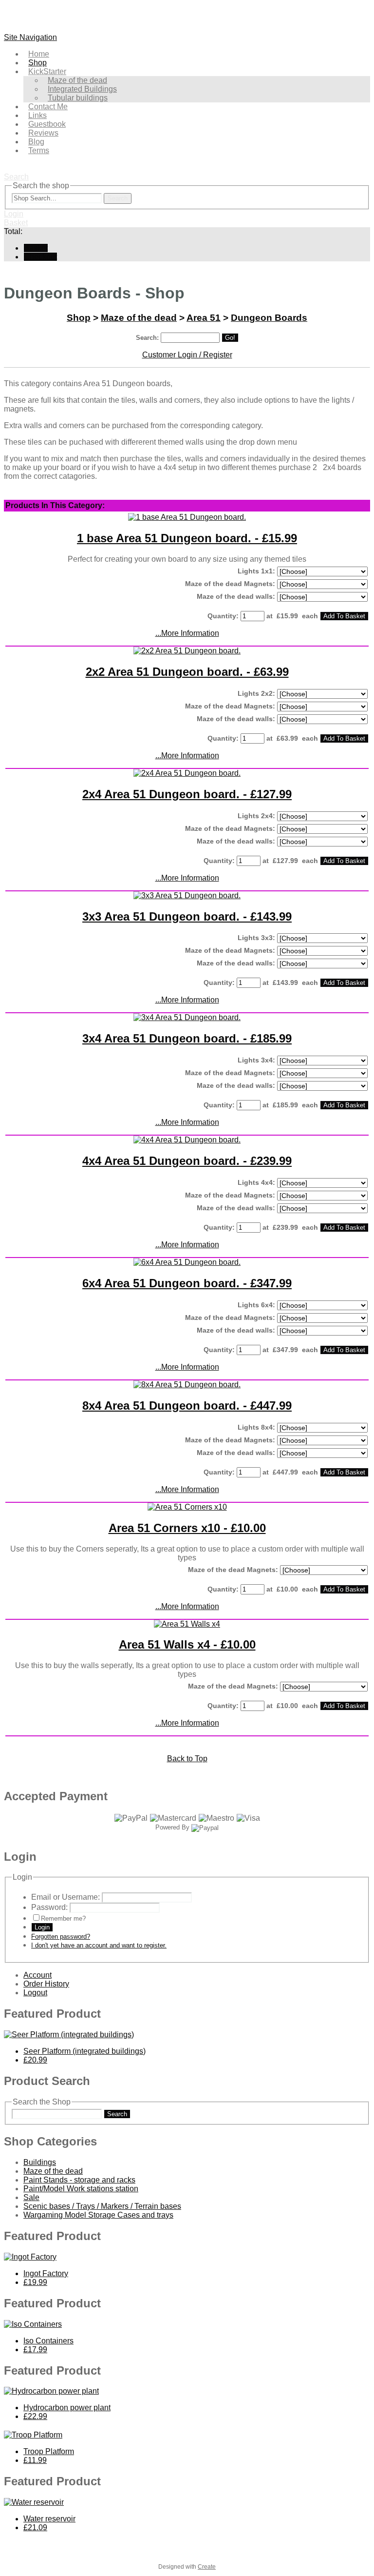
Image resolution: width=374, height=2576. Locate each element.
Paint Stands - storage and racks (79, 2180)
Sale (31, 2197)
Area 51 (204, 318)
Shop (79, 318)
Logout (35, 1993)
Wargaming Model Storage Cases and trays (98, 2215)
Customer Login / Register (187, 355)
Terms (39, 150)
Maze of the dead (139, 318)
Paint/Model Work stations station (81, 2189)
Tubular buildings (78, 98)
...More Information (187, 633)
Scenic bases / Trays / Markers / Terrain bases (102, 2206)
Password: (49, 1907)
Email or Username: (65, 1897)
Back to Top (187, 1759)
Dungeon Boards (269, 318)
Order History (46, 1984)
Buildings (40, 2162)
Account (37, 1975)
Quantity (222, 616)
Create (207, 2567)
